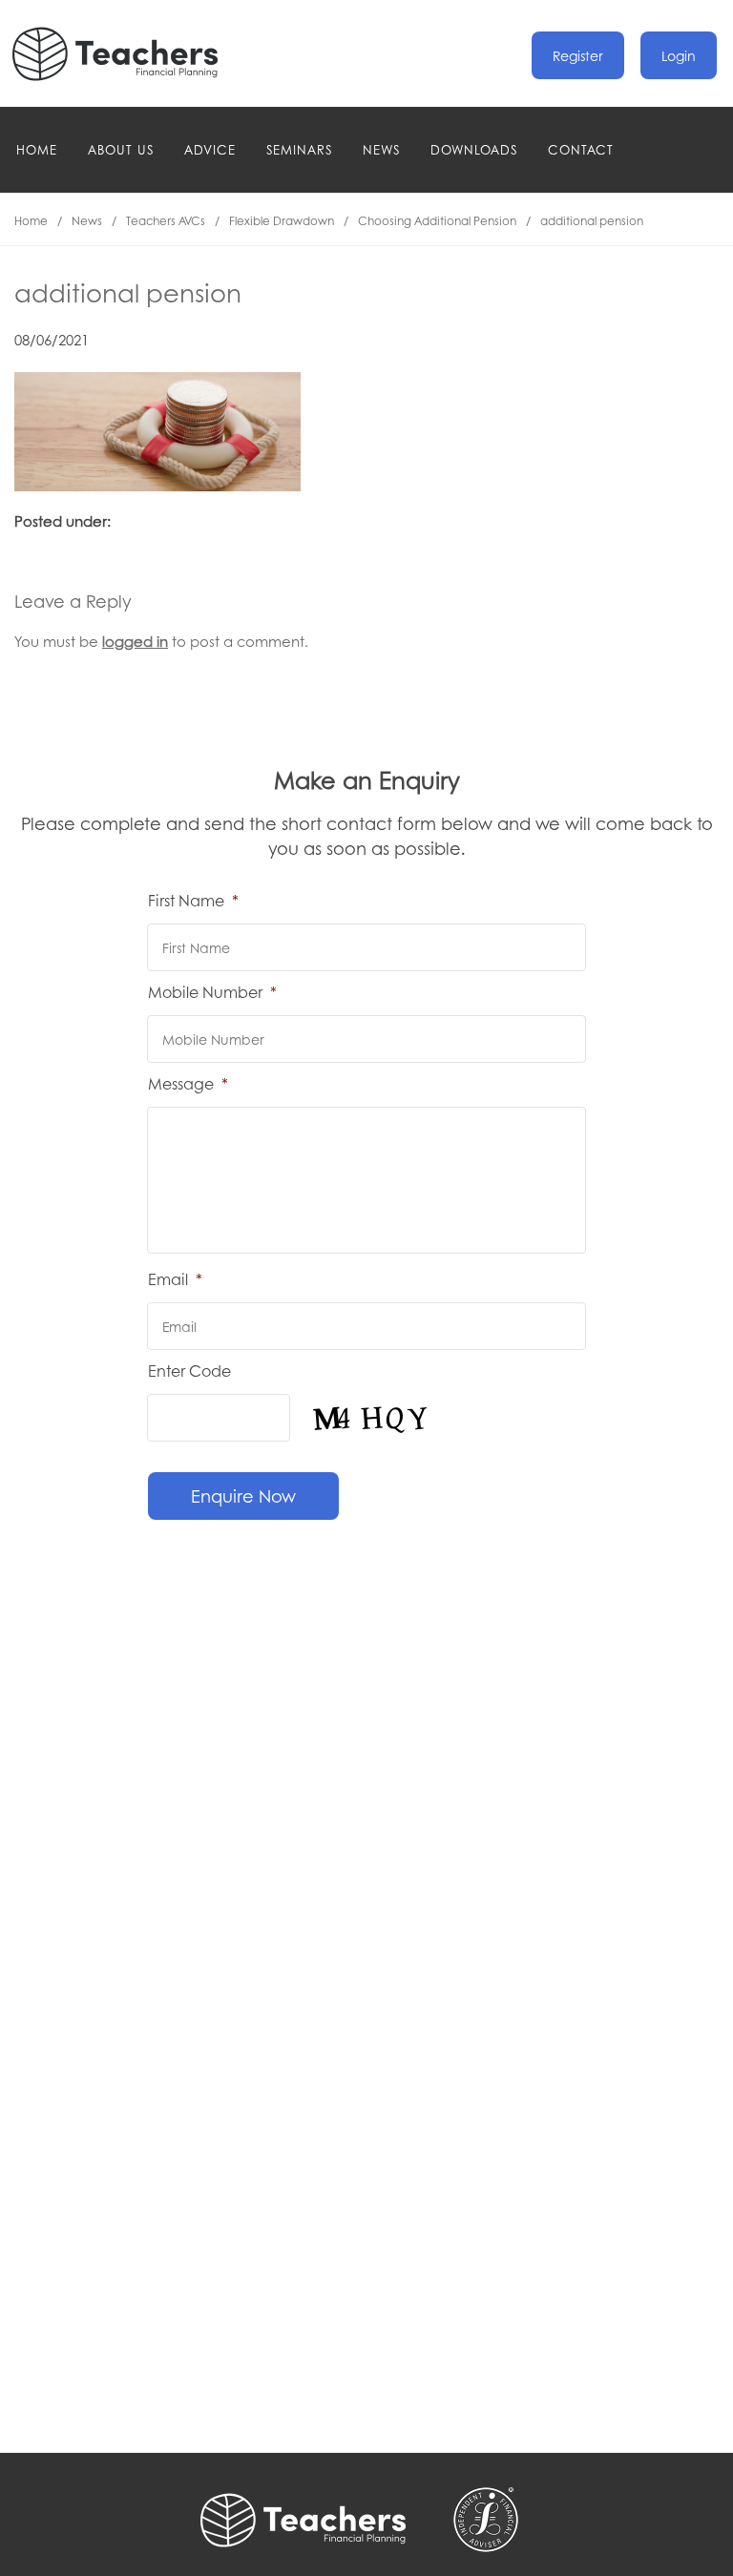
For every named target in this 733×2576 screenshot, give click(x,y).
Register (578, 55)
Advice (210, 149)
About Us (121, 149)
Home (37, 149)
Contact (581, 149)
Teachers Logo (131, 54)
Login (679, 55)
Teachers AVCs (166, 221)
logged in (135, 641)
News (381, 149)
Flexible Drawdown (282, 221)
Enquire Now (243, 1496)
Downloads (474, 149)
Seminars (299, 149)
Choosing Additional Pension (437, 221)
